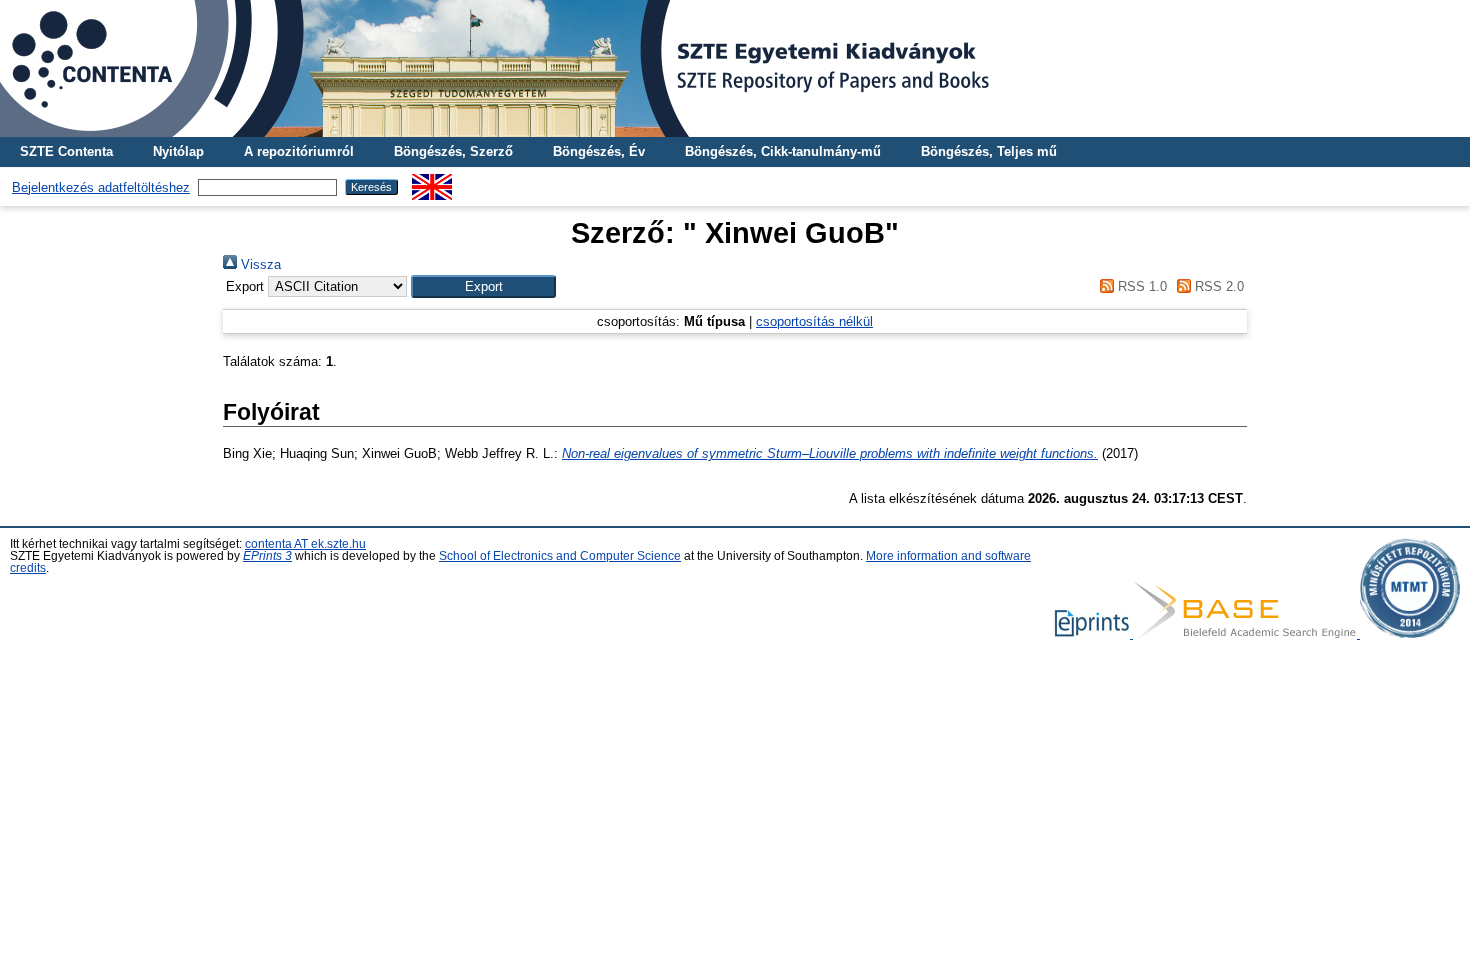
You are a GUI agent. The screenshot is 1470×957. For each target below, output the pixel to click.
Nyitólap (178, 151)
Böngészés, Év (599, 151)
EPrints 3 (267, 556)
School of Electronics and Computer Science (560, 556)
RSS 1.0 (1140, 286)
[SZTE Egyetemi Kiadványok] (735, 68)
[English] (432, 181)
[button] (483, 286)
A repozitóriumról (299, 151)
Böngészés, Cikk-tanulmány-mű (783, 151)
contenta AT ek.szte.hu (305, 544)
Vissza (259, 264)
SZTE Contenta (66, 151)
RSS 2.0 (1217, 286)
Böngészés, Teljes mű (989, 151)
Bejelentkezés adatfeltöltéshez (101, 187)
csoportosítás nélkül (814, 321)
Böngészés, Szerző (453, 151)
